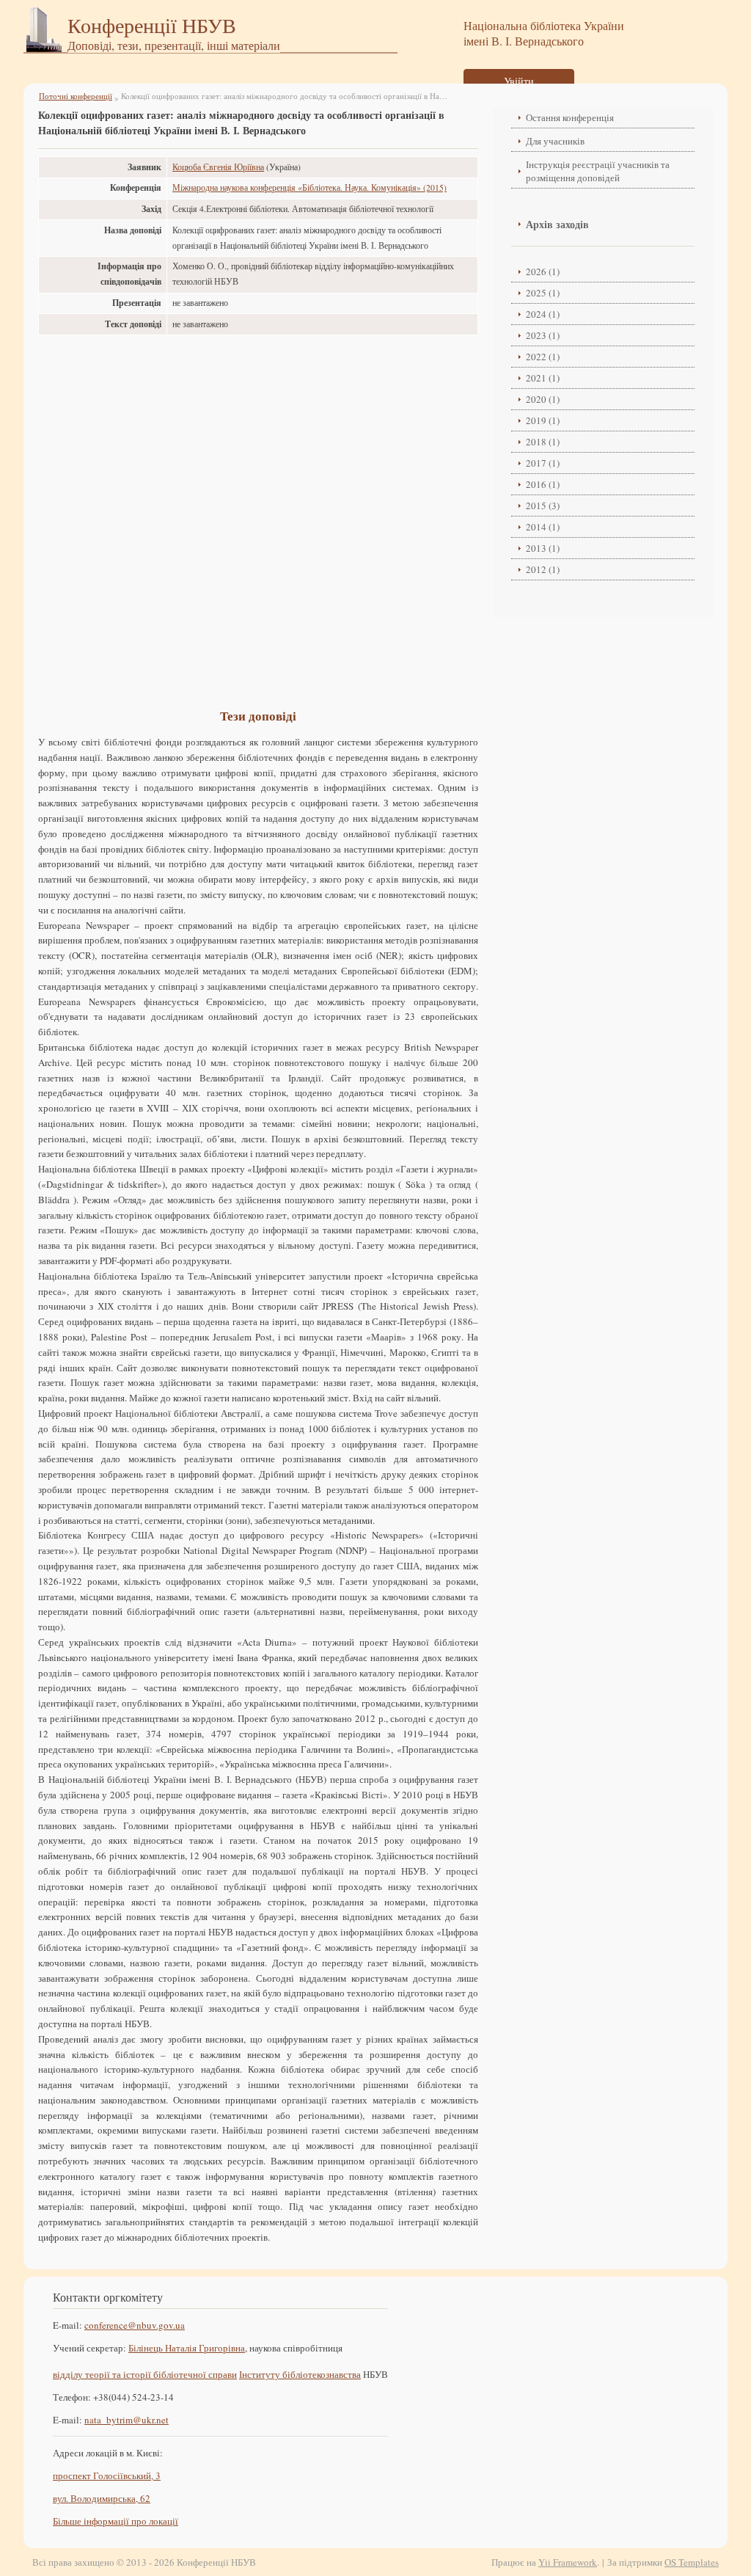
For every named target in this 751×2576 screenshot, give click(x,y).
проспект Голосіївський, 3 (107, 2475)
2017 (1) (543, 463)
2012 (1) (543, 569)
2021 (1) (543, 378)
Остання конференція (570, 117)
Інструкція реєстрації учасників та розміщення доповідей (598, 171)
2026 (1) (543, 271)
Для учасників (555, 141)
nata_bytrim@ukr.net (127, 2420)
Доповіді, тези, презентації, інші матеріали (174, 45)
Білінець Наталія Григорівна (187, 2348)
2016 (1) (543, 484)
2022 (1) (543, 357)
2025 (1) (543, 293)
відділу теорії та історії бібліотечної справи (145, 2374)
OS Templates (692, 2562)
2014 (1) (543, 527)
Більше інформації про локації (116, 2521)
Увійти (519, 81)
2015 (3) (543, 506)
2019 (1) (543, 420)
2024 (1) (543, 314)
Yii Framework (568, 2562)
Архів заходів (557, 224)
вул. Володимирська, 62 (102, 2498)
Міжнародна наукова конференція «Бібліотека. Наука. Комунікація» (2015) (309, 187)
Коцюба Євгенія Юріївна (218, 167)
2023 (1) (543, 335)
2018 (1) (543, 442)
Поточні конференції (76, 96)
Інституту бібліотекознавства (300, 2374)
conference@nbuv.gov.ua (135, 2325)
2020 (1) (543, 399)
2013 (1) (543, 548)
